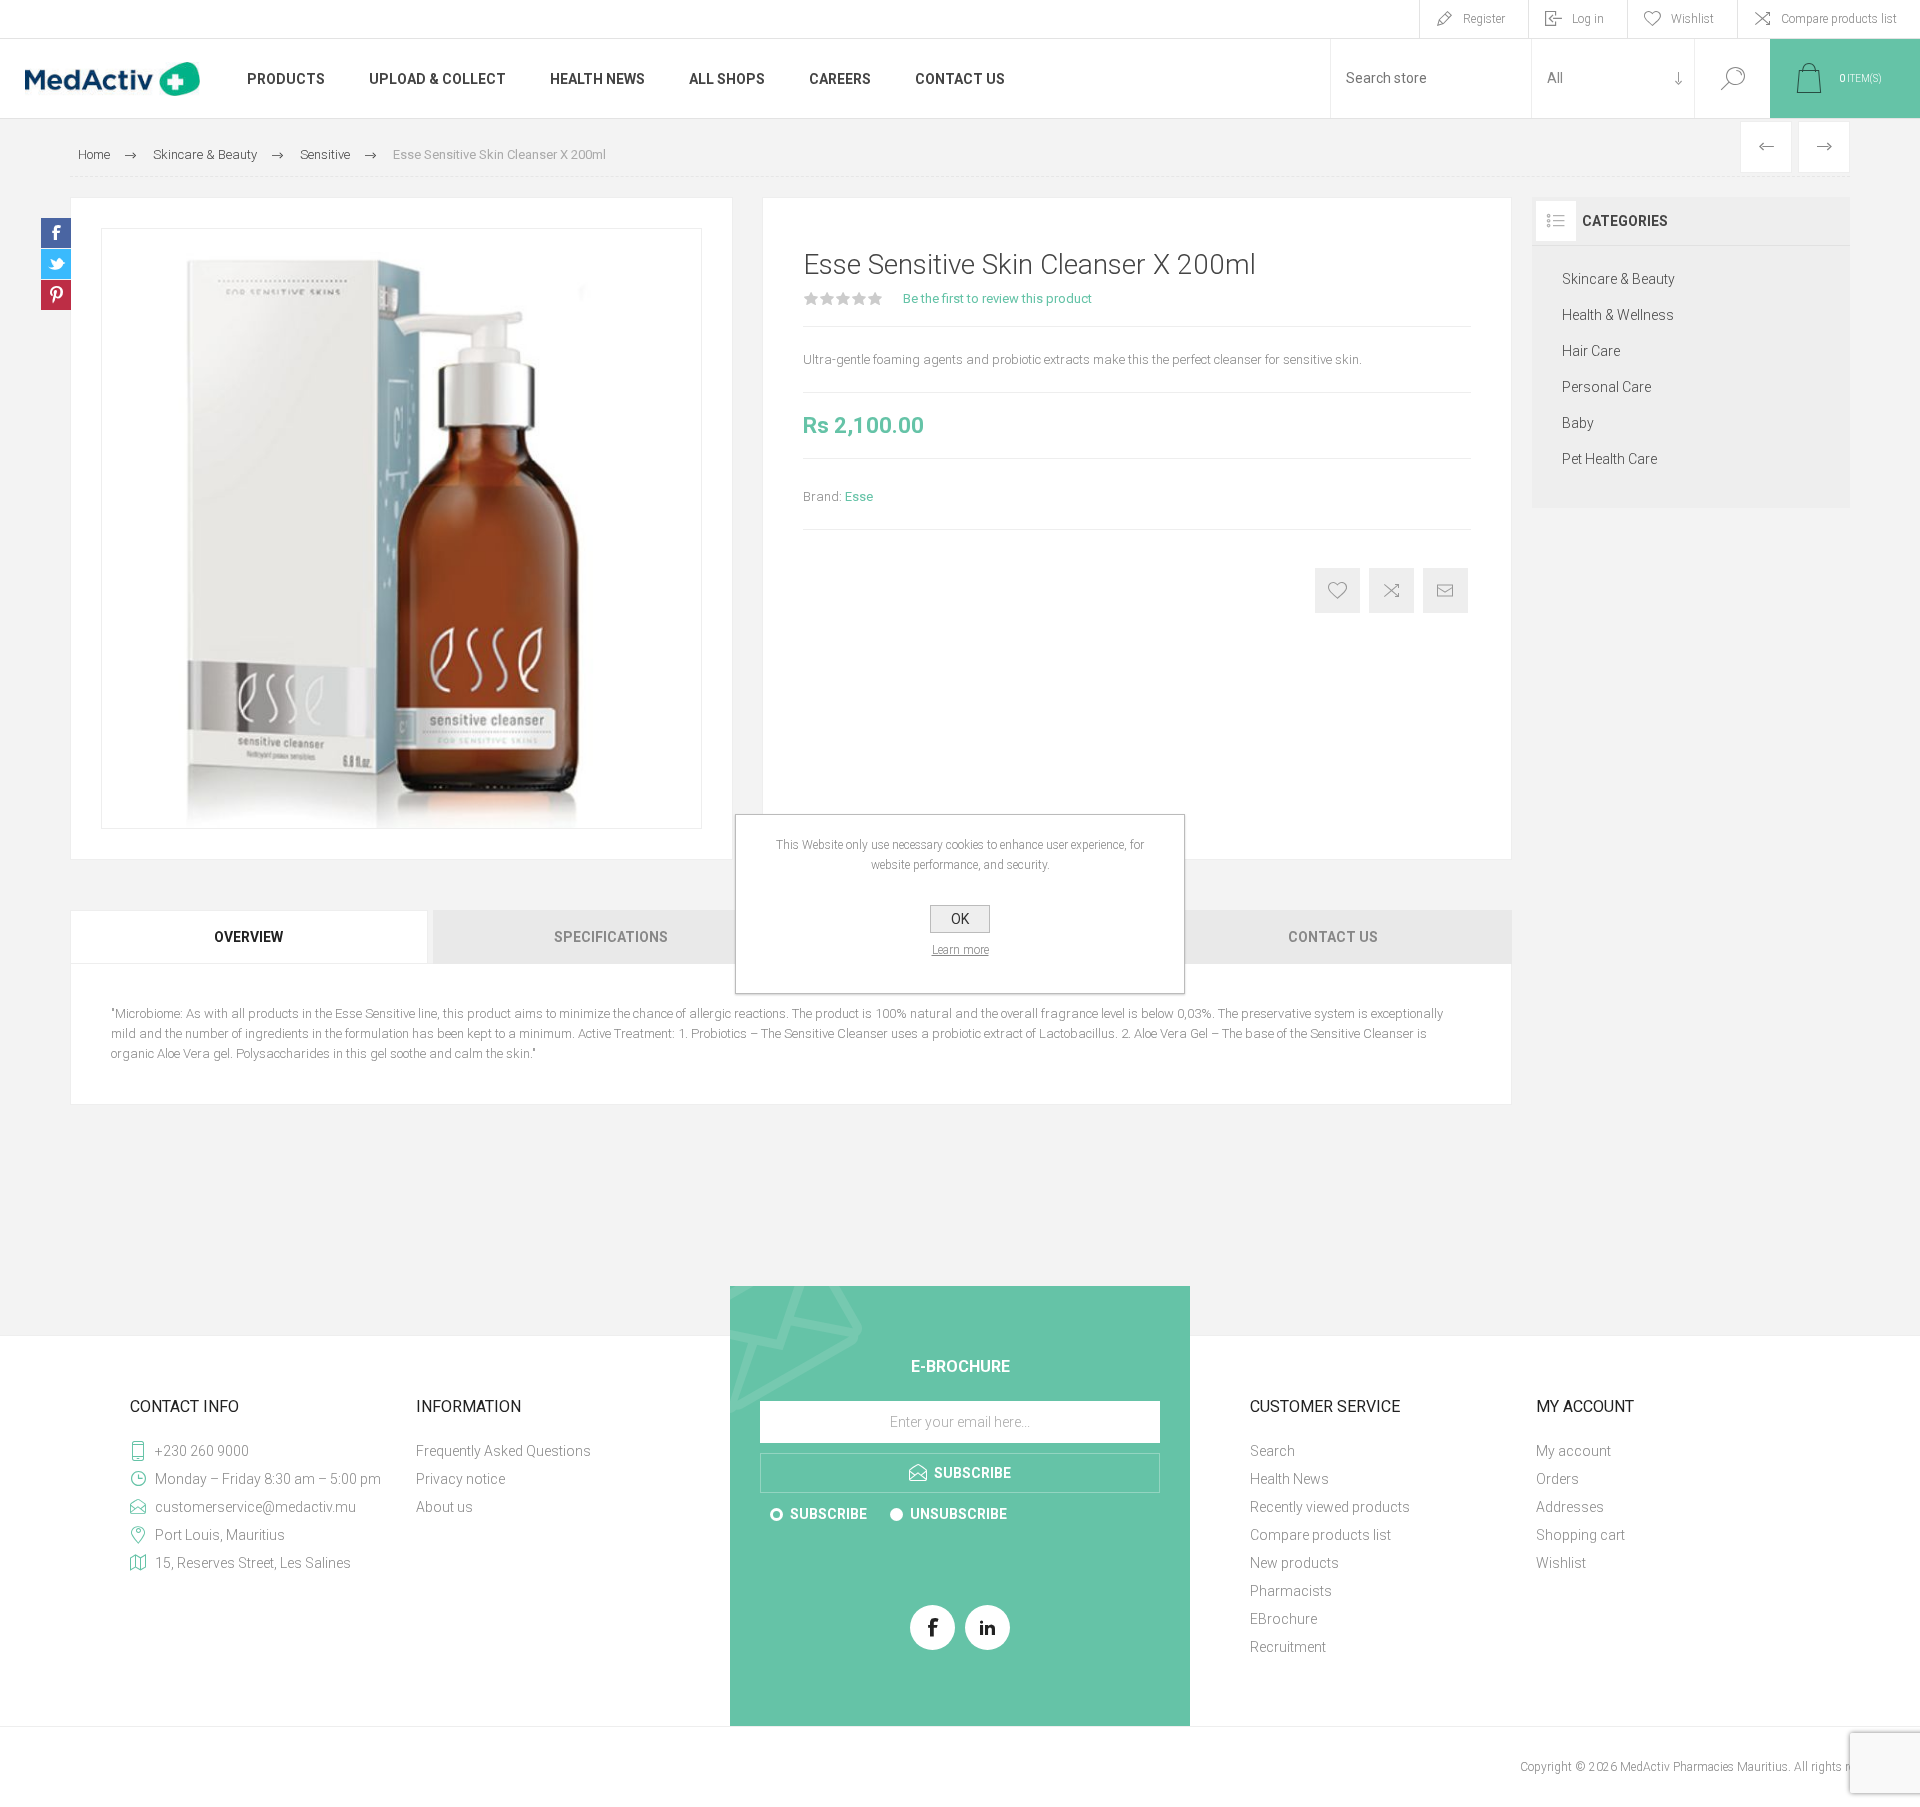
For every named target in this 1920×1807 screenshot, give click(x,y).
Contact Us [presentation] (1333, 937)
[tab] (250, 937)
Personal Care (1606, 387)
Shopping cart (1580, 1535)
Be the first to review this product (997, 298)
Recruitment (1288, 1647)
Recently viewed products (1330, 1507)
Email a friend (1445, 590)
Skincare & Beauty (1618, 279)
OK (960, 919)
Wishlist (1561, 1563)
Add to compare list (1391, 590)
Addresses (1570, 1507)
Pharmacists (1291, 1591)
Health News (1289, 1479)
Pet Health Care (1609, 459)
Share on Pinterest (56, 295)
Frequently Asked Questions (503, 1451)
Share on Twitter (56, 264)
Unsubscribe (958, 1514)
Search (1732, 78)
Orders (1557, 1479)
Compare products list (1839, 19)
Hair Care (1591, 351)
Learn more (960, 950)
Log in (1588, 19)
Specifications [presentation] (611, 937)
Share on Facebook (56, 233)
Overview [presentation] (248, 937)
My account (1573, 1451)
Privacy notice (460, 1479)
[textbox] (1431, 78)
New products (1294, 1563)
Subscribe (828, 1514)
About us (444, 1507)
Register (1484, 19)
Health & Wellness (1618, 315)
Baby (1578, 423)
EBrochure (1283, 1619)
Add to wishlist (1337, 590)
